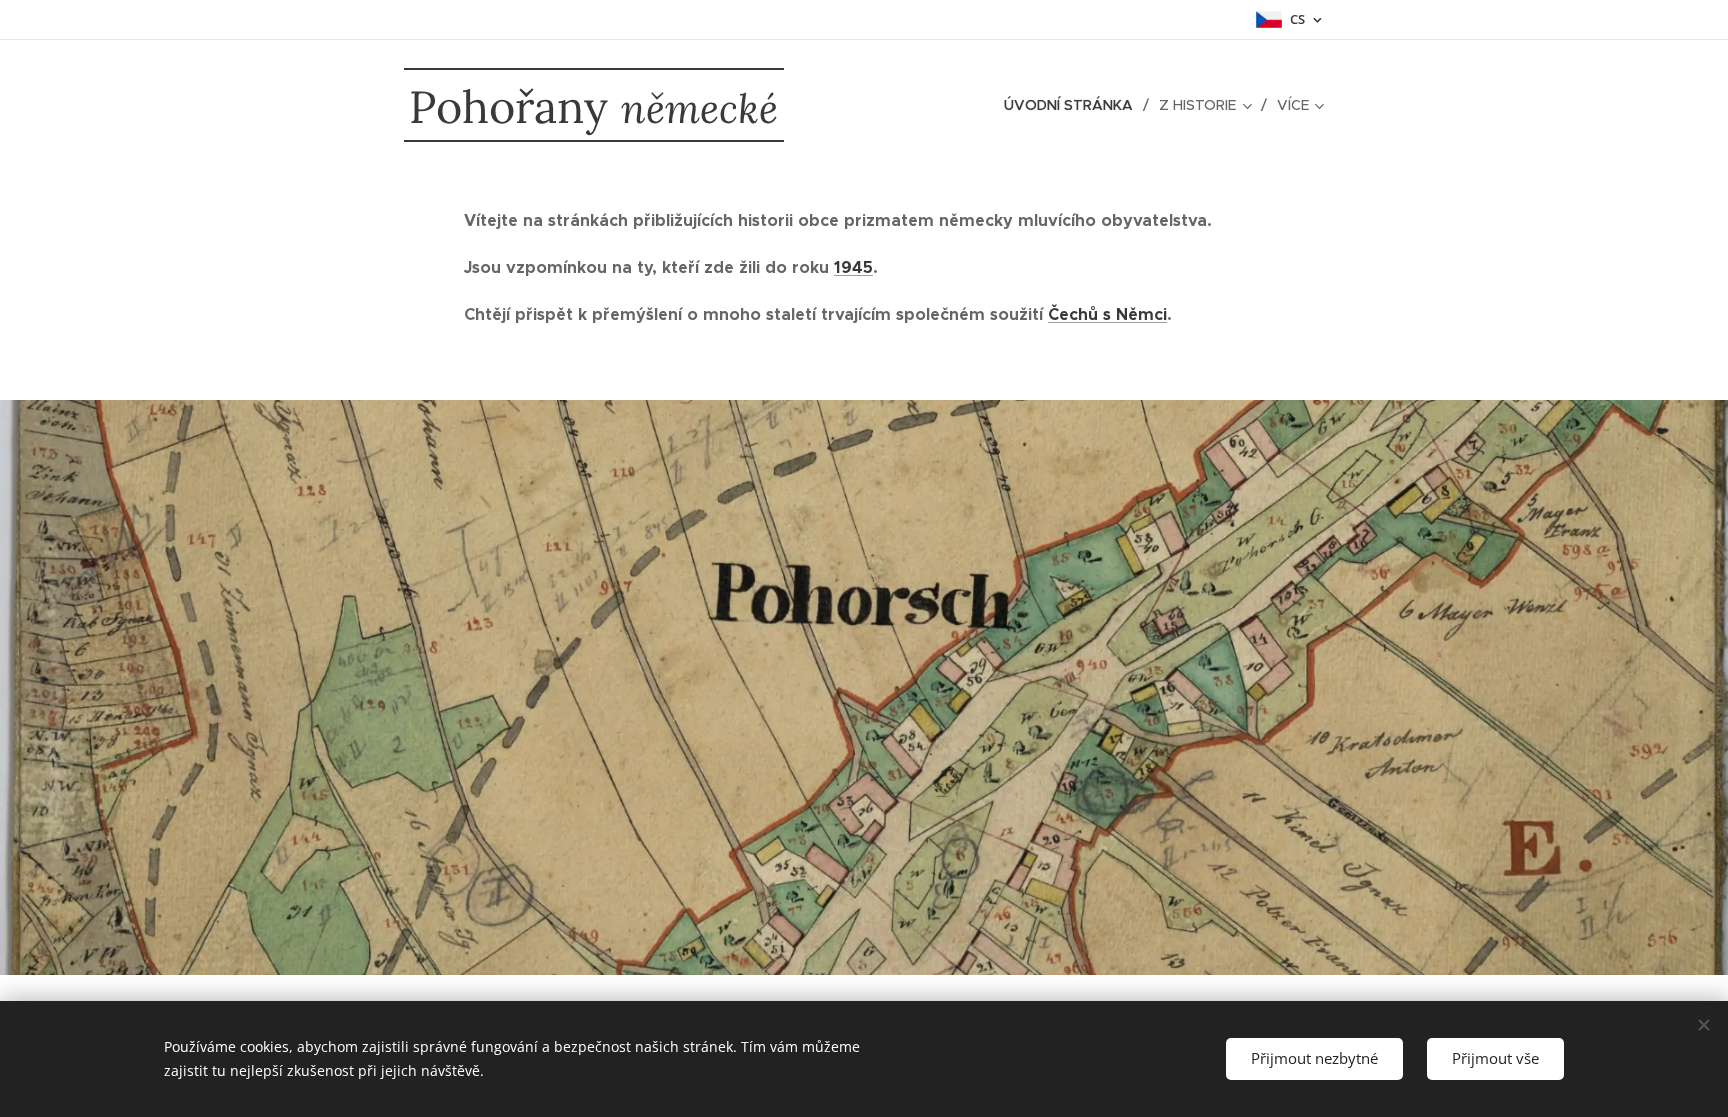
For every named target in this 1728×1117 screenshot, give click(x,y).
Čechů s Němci (1107, 314)
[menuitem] (1074, 105)
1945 (853, 267)
